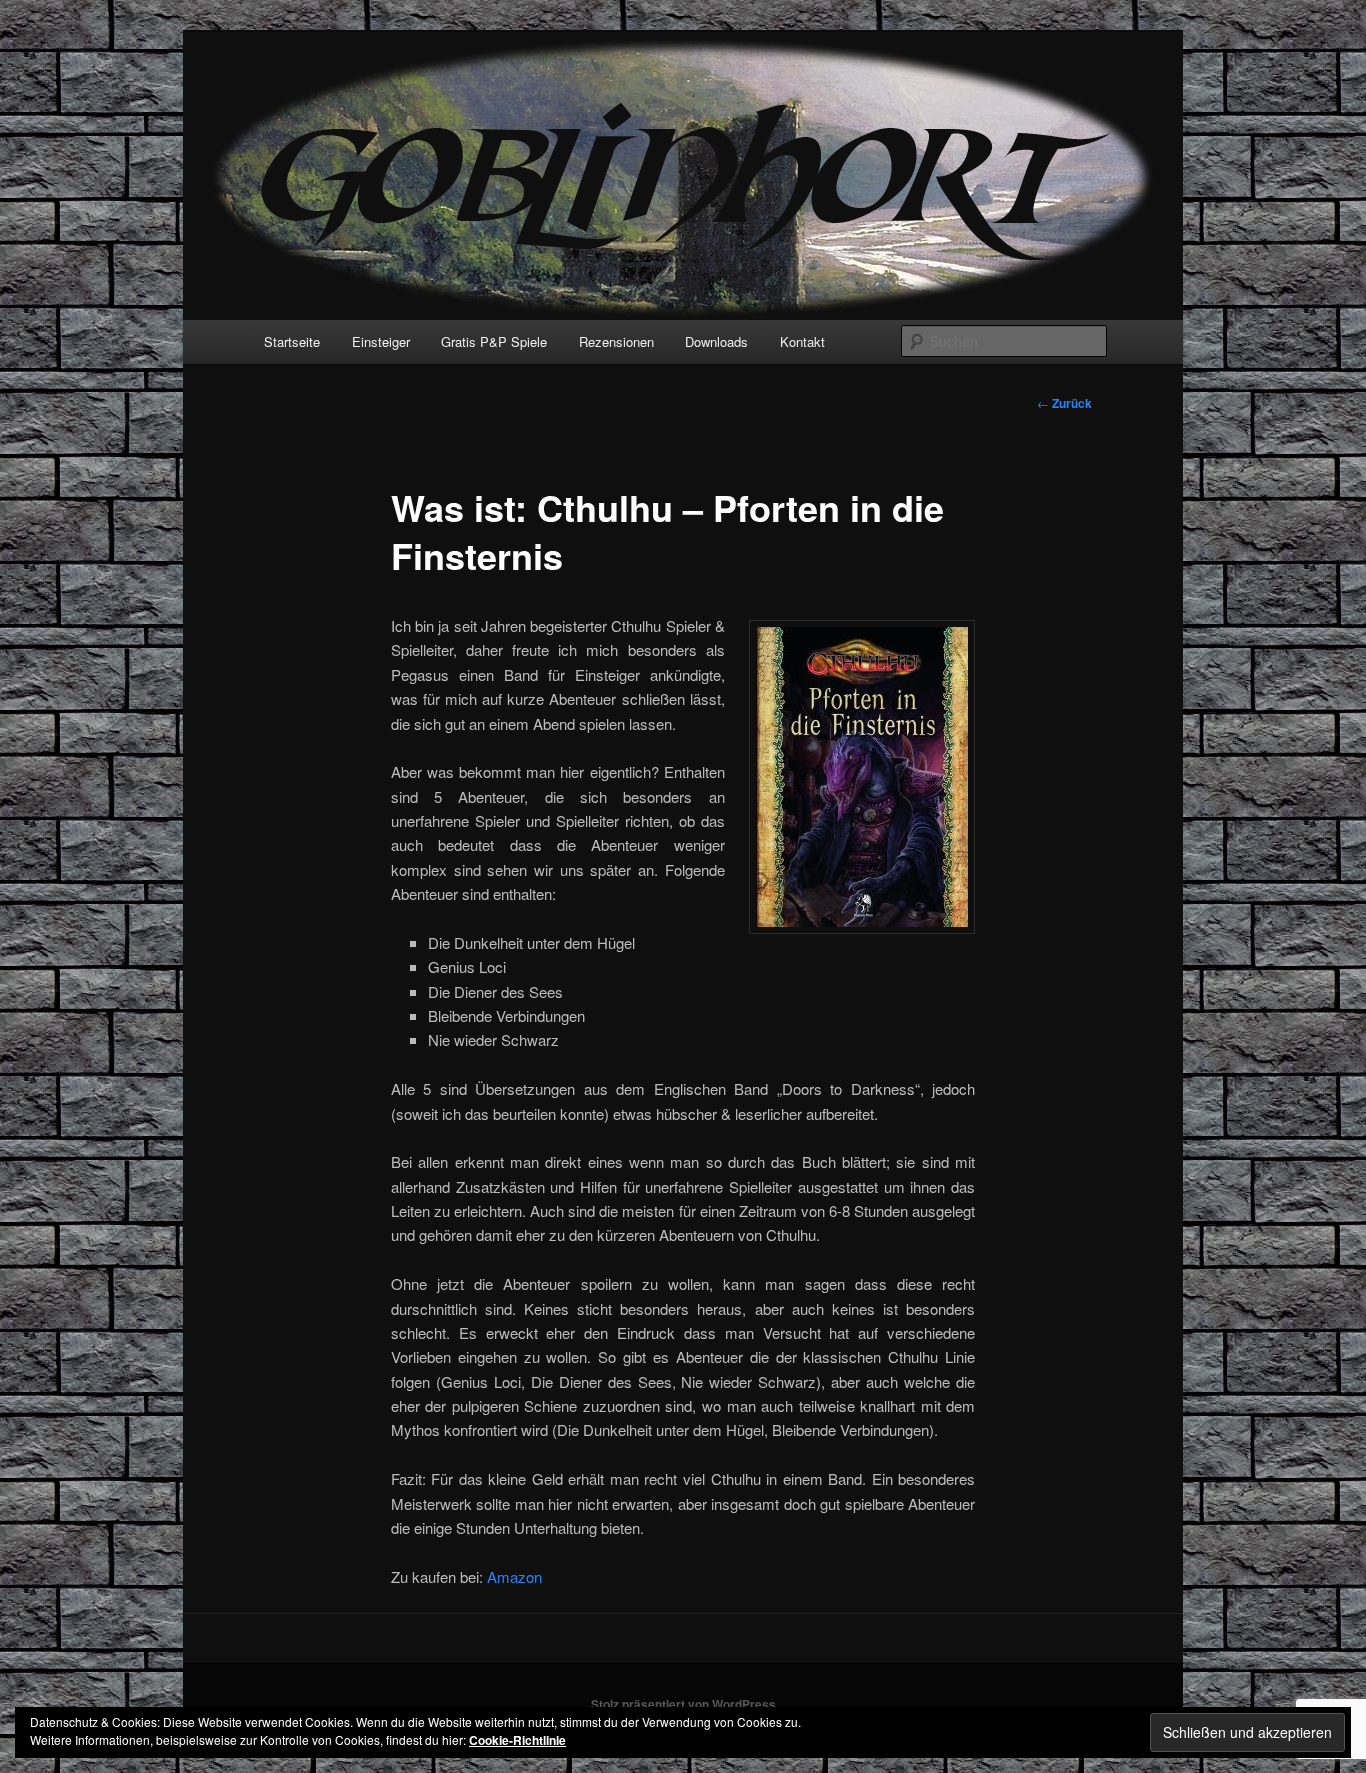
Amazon (514, 1576)
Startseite (292, 341)
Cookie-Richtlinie (517, 1740)
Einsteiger (381, 341)
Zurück (1064, 403)
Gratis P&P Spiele (494, 341)
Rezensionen (616, 341)
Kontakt (802, 341)
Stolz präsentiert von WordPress (683, 1704)
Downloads (716, 341)
